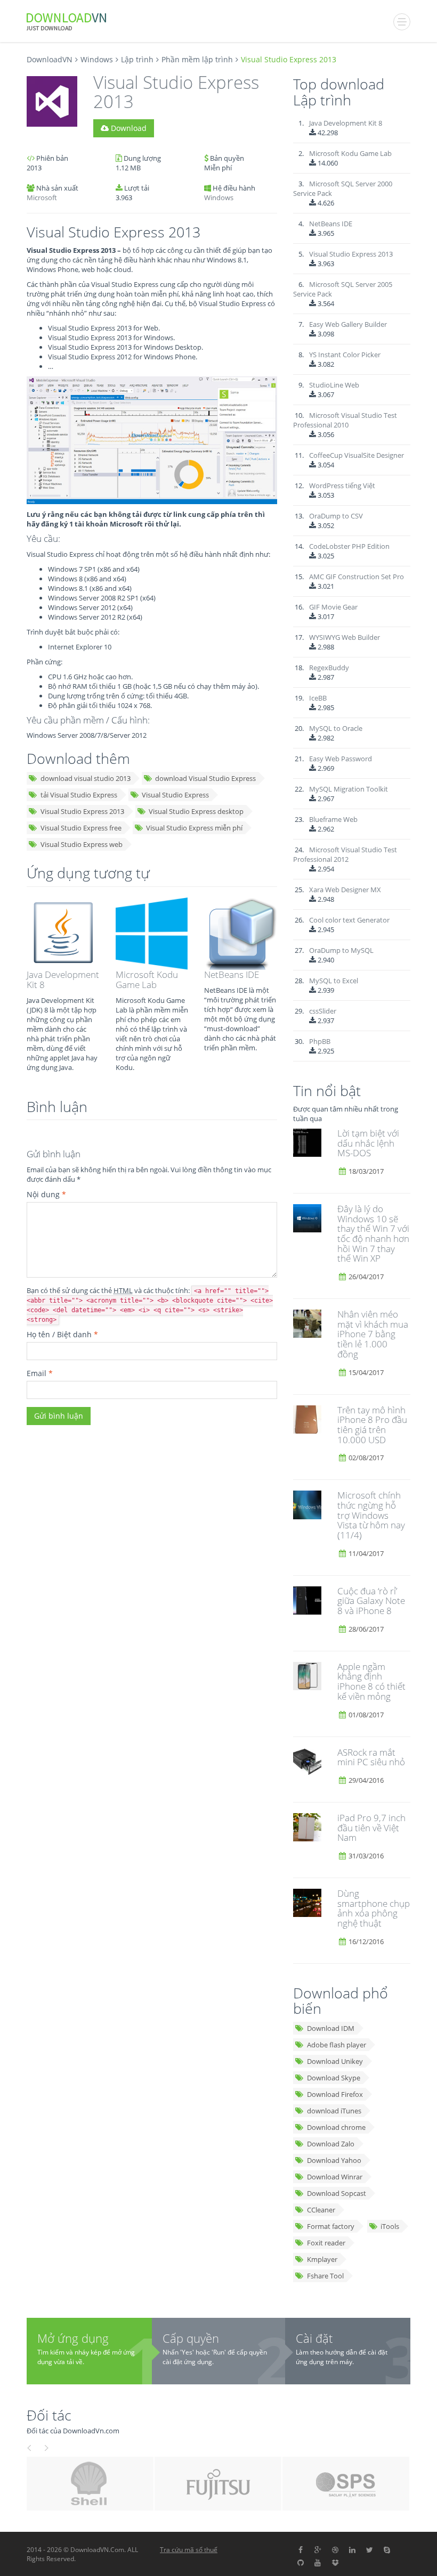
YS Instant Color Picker (345, 355)
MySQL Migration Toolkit (349, 789)
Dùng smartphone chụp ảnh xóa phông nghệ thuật (374, 1908)
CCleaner (321, 2210)
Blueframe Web (333, 819)
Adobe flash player (337, 2045)
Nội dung (46, 1194)
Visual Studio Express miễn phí (194, 828)
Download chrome (336, 2127)
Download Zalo (331, 2144)
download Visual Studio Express (205, 778)
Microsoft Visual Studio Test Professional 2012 (345, 854)
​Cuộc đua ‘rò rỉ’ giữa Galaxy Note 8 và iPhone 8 (371, 1601)
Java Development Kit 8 (63, 980)
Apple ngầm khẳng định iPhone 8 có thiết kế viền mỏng (371, 1681)
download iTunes (334, 2111)
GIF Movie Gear (333, 607)
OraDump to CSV (336, 516)
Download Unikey (335, 2061)
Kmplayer (322, 2259)
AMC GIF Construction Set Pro (357, 577)
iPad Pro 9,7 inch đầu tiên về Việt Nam (371, 1828)
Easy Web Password (341, 759)
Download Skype (334, 2078)
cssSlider (323, 1011)
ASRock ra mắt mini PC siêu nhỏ (371, 1757)
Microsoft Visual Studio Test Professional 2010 (345, 420)
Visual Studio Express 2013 (82, 811)
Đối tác (49, 2415)
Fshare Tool (325, 2276)
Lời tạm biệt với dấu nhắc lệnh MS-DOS (368, 1143)
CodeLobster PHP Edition (349, 546)
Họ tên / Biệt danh (62, 1334)
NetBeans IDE (232, 974)
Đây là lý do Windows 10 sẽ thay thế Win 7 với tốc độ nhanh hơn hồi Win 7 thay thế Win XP (373, 1233)
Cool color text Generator (349, 920)
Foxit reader (326, 2243)
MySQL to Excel (334, 981)
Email (40, 1373)
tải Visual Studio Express (79, 795)
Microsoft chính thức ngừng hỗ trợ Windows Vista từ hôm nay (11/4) (371, 1515)
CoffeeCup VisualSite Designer (357, 455)
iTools (390, 2226)
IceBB (318, 698)
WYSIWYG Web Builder (345, 637)
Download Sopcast (337, 2193)
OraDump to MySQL (341, 950)
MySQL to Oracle (336, 728)
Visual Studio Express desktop (196, 811)
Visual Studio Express (175, 795)
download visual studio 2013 (86, 778)
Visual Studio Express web (82, 844)
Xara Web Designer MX (345, 890)
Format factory (331, 2226)
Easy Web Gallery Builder (348, 324)
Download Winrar (335, 2177)
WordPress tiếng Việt (342, 485)
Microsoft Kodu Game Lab (147, 980)
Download (128, 128)
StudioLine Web (334, 385)
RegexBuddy (329, 668)
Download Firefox (335, 2094)
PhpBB (320, 1041)
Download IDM (331, 2028)
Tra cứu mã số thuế (189, 2550)
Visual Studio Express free (81, 828)
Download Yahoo (334, 2160)
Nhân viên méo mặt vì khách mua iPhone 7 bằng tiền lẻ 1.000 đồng (373, 1334)
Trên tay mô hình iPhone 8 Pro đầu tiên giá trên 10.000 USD (372, 1425)
